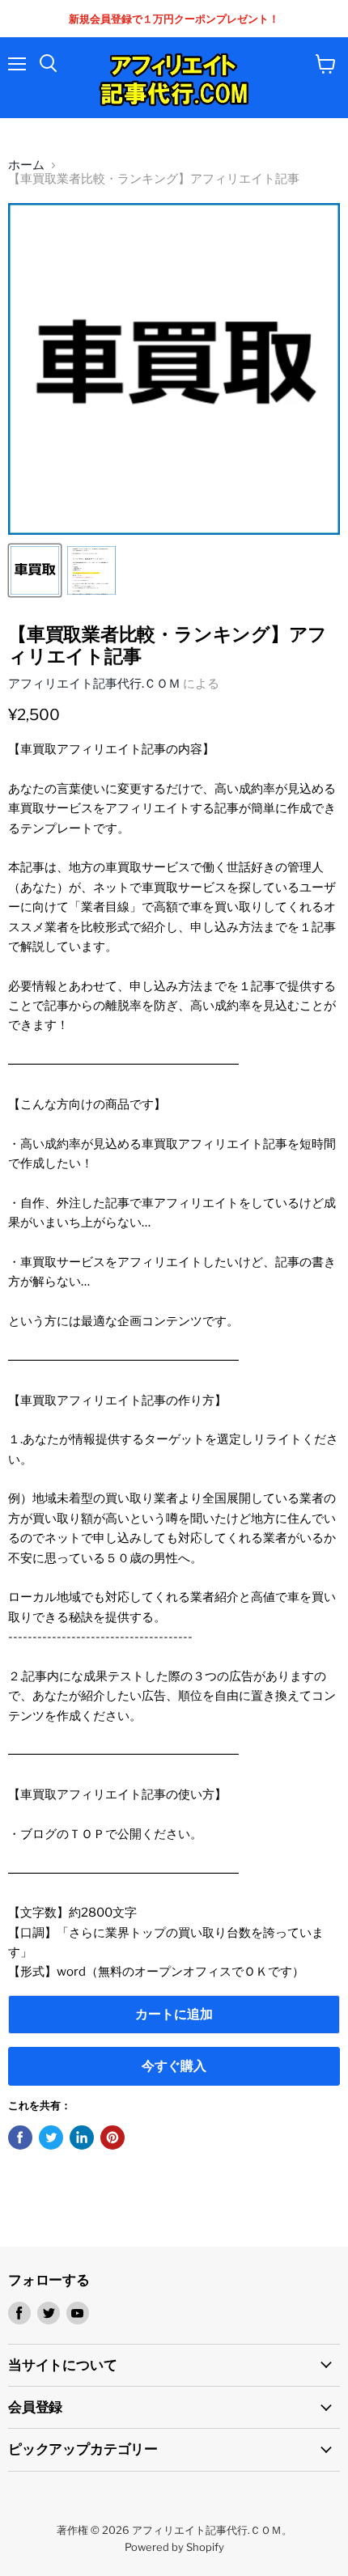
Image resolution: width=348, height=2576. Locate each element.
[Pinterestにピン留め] (112, 2137)
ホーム (26, 165)
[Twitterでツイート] (51, 2137)
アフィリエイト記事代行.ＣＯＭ (94, 684)
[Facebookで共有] (20, 2137)
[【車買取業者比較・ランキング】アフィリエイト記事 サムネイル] (35, 570)
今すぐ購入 (174, 2066)
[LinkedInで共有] (82, 2137)
